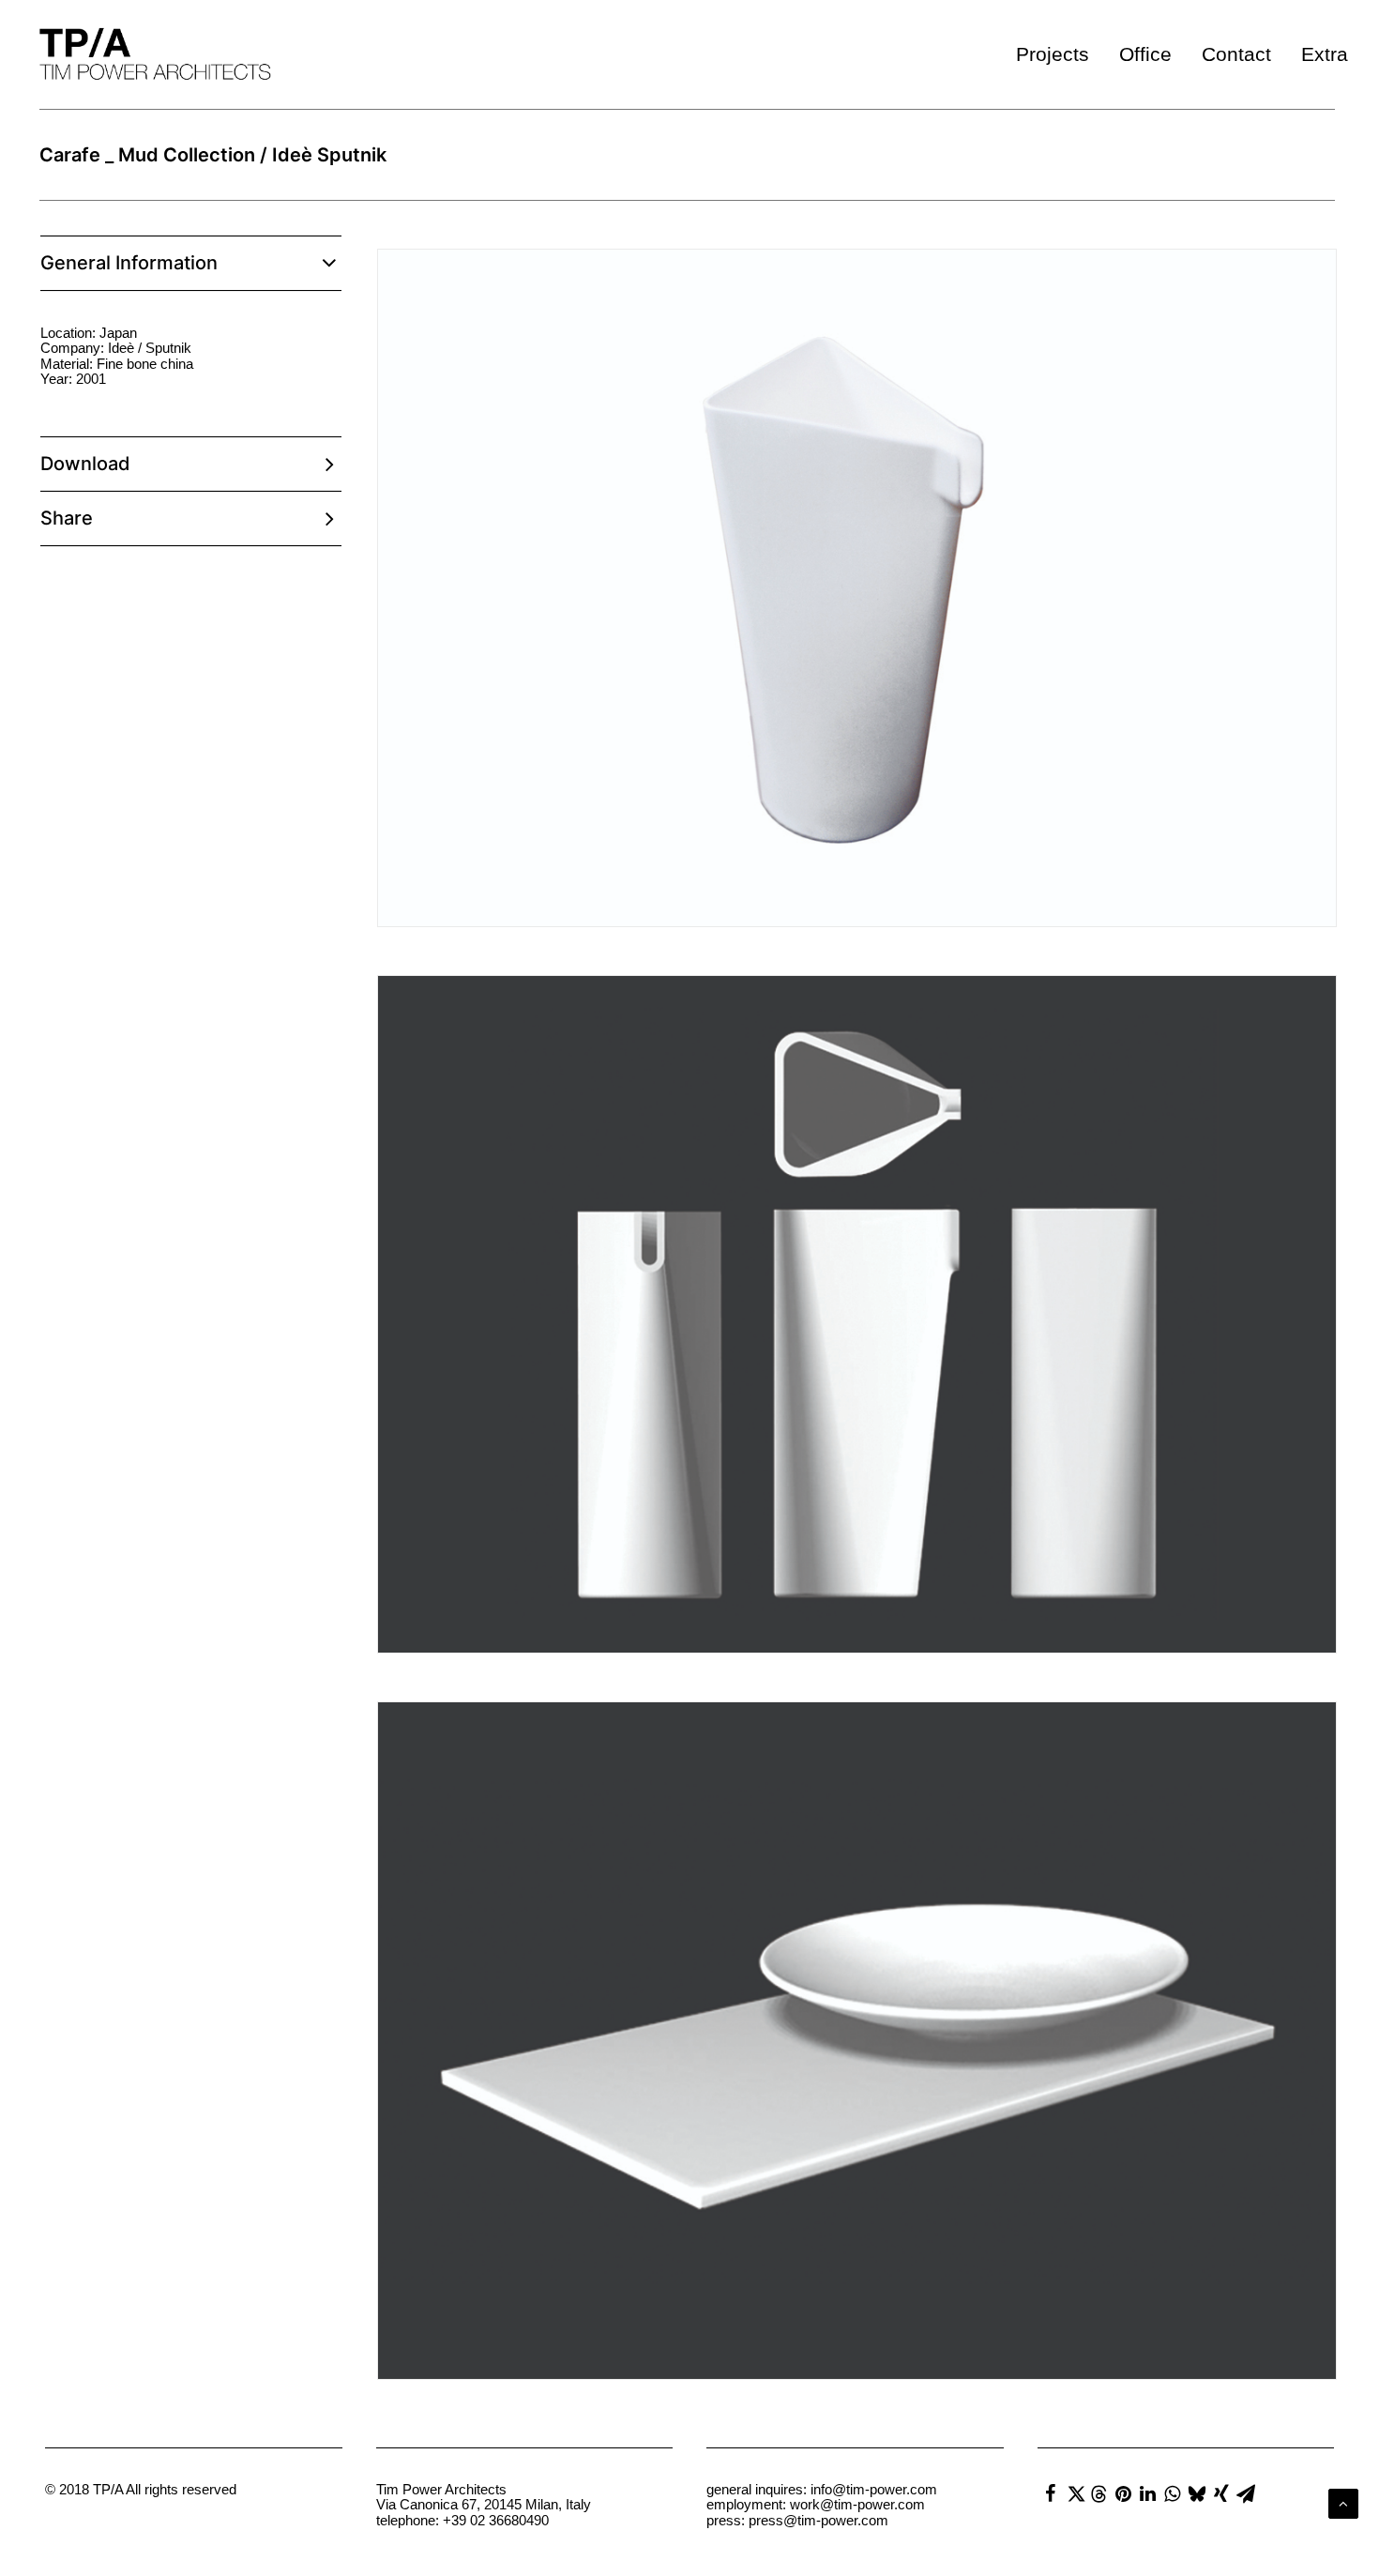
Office (1145, 54)
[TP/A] (151, 54)
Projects (1053, 54)
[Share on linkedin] (1148, 2493)
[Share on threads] (1099, 2494)
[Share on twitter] (1075, 2493)
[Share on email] (1246, 2493)
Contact (1236, 54)
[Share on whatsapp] (1173, 2493)
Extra (1325, 54)
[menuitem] (1059, 54)
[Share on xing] (1221, 2493)
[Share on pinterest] (1124, 2493)
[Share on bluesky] (1197, 2493)
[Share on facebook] (1051, 2493)
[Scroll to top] (1343, 2502)
